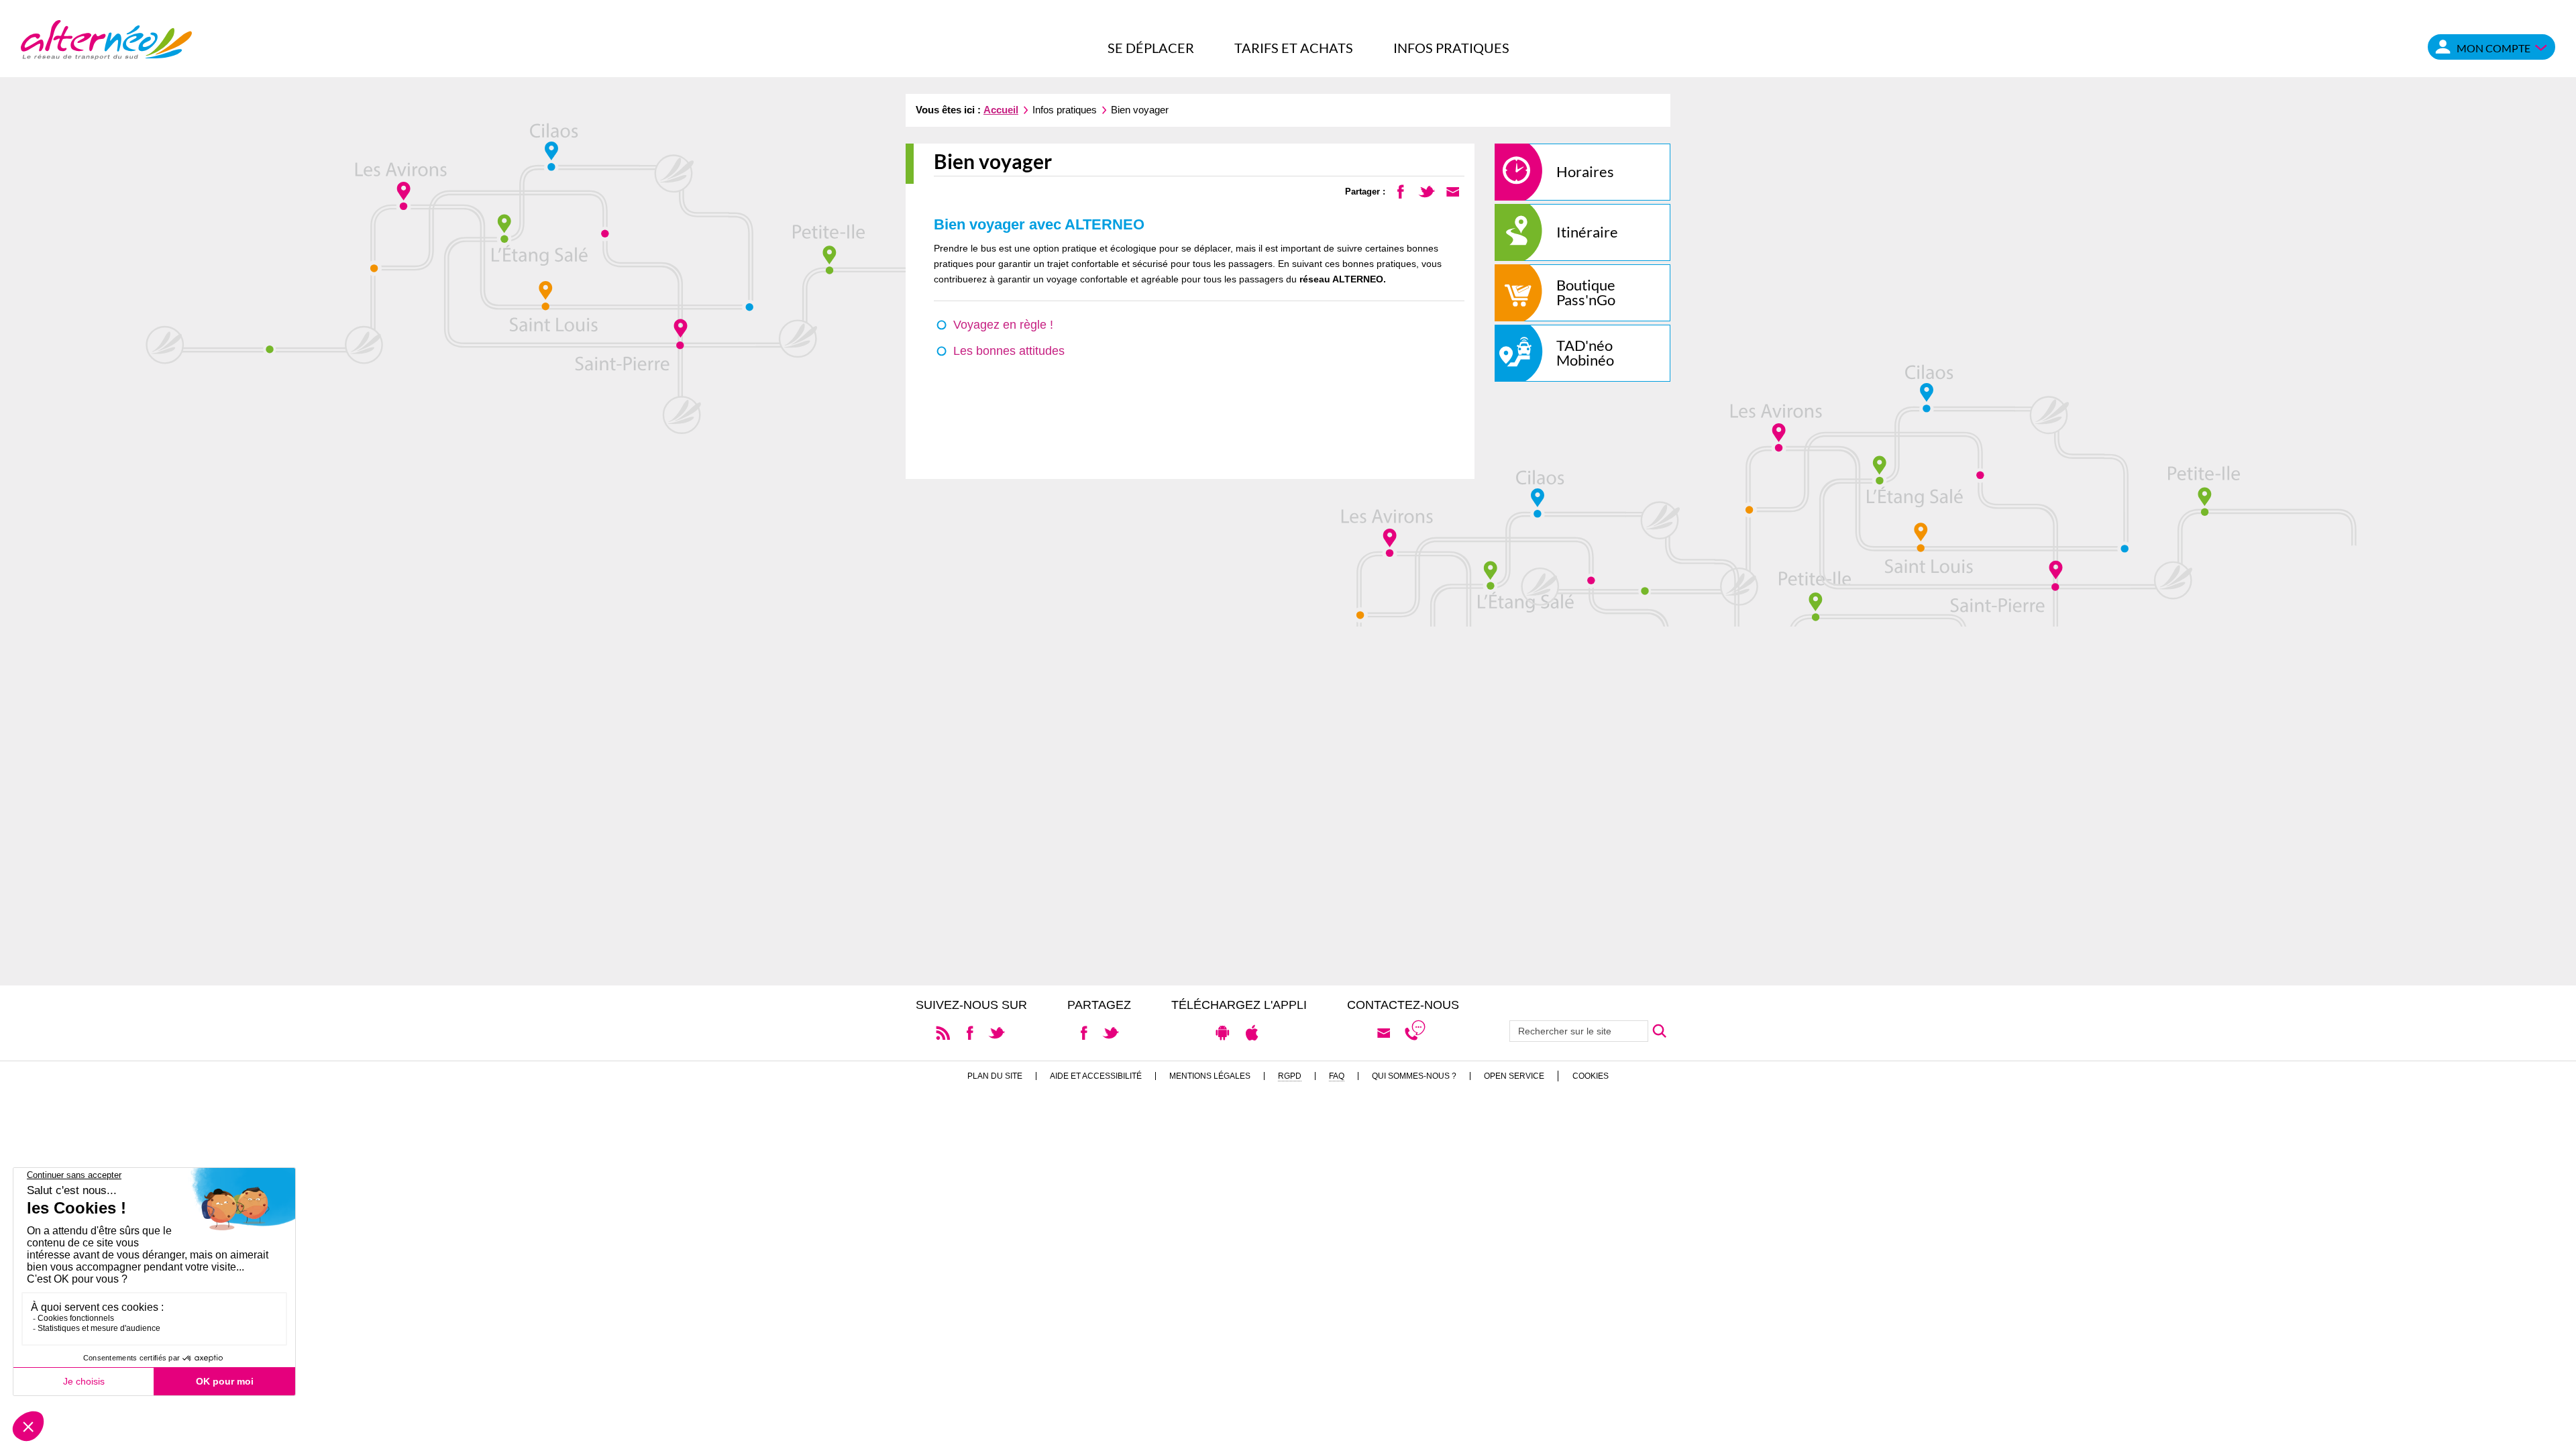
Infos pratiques (1451, 48)
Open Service (1514, 1076)
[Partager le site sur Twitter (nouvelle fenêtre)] (1111, 1032)
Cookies (1591, 1076)
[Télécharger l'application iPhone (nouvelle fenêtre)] (1252, 1032)
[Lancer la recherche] (1659, 1031)
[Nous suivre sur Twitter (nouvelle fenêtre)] (997, 1032)
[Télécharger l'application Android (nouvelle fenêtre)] (1223, 1032)
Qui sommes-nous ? (1414, 1076)
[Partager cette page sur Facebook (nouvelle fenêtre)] (1400, 191)
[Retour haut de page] (2550, 1433)
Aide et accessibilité (1096, 1076)
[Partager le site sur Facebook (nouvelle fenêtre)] (1084, 1032)
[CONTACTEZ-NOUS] (1384, 1033)
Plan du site (995, 1076)
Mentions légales (1210, 1076)
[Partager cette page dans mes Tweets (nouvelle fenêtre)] (1427, 191)
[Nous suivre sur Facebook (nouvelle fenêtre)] (970, 1032)
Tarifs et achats (1294, 48)
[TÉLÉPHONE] (1415, 1033)
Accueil (1001, 110)
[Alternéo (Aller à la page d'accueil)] (106, 39)
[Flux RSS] (943, 1032)
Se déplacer (1151, 48)
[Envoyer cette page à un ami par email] (1453, 191)
